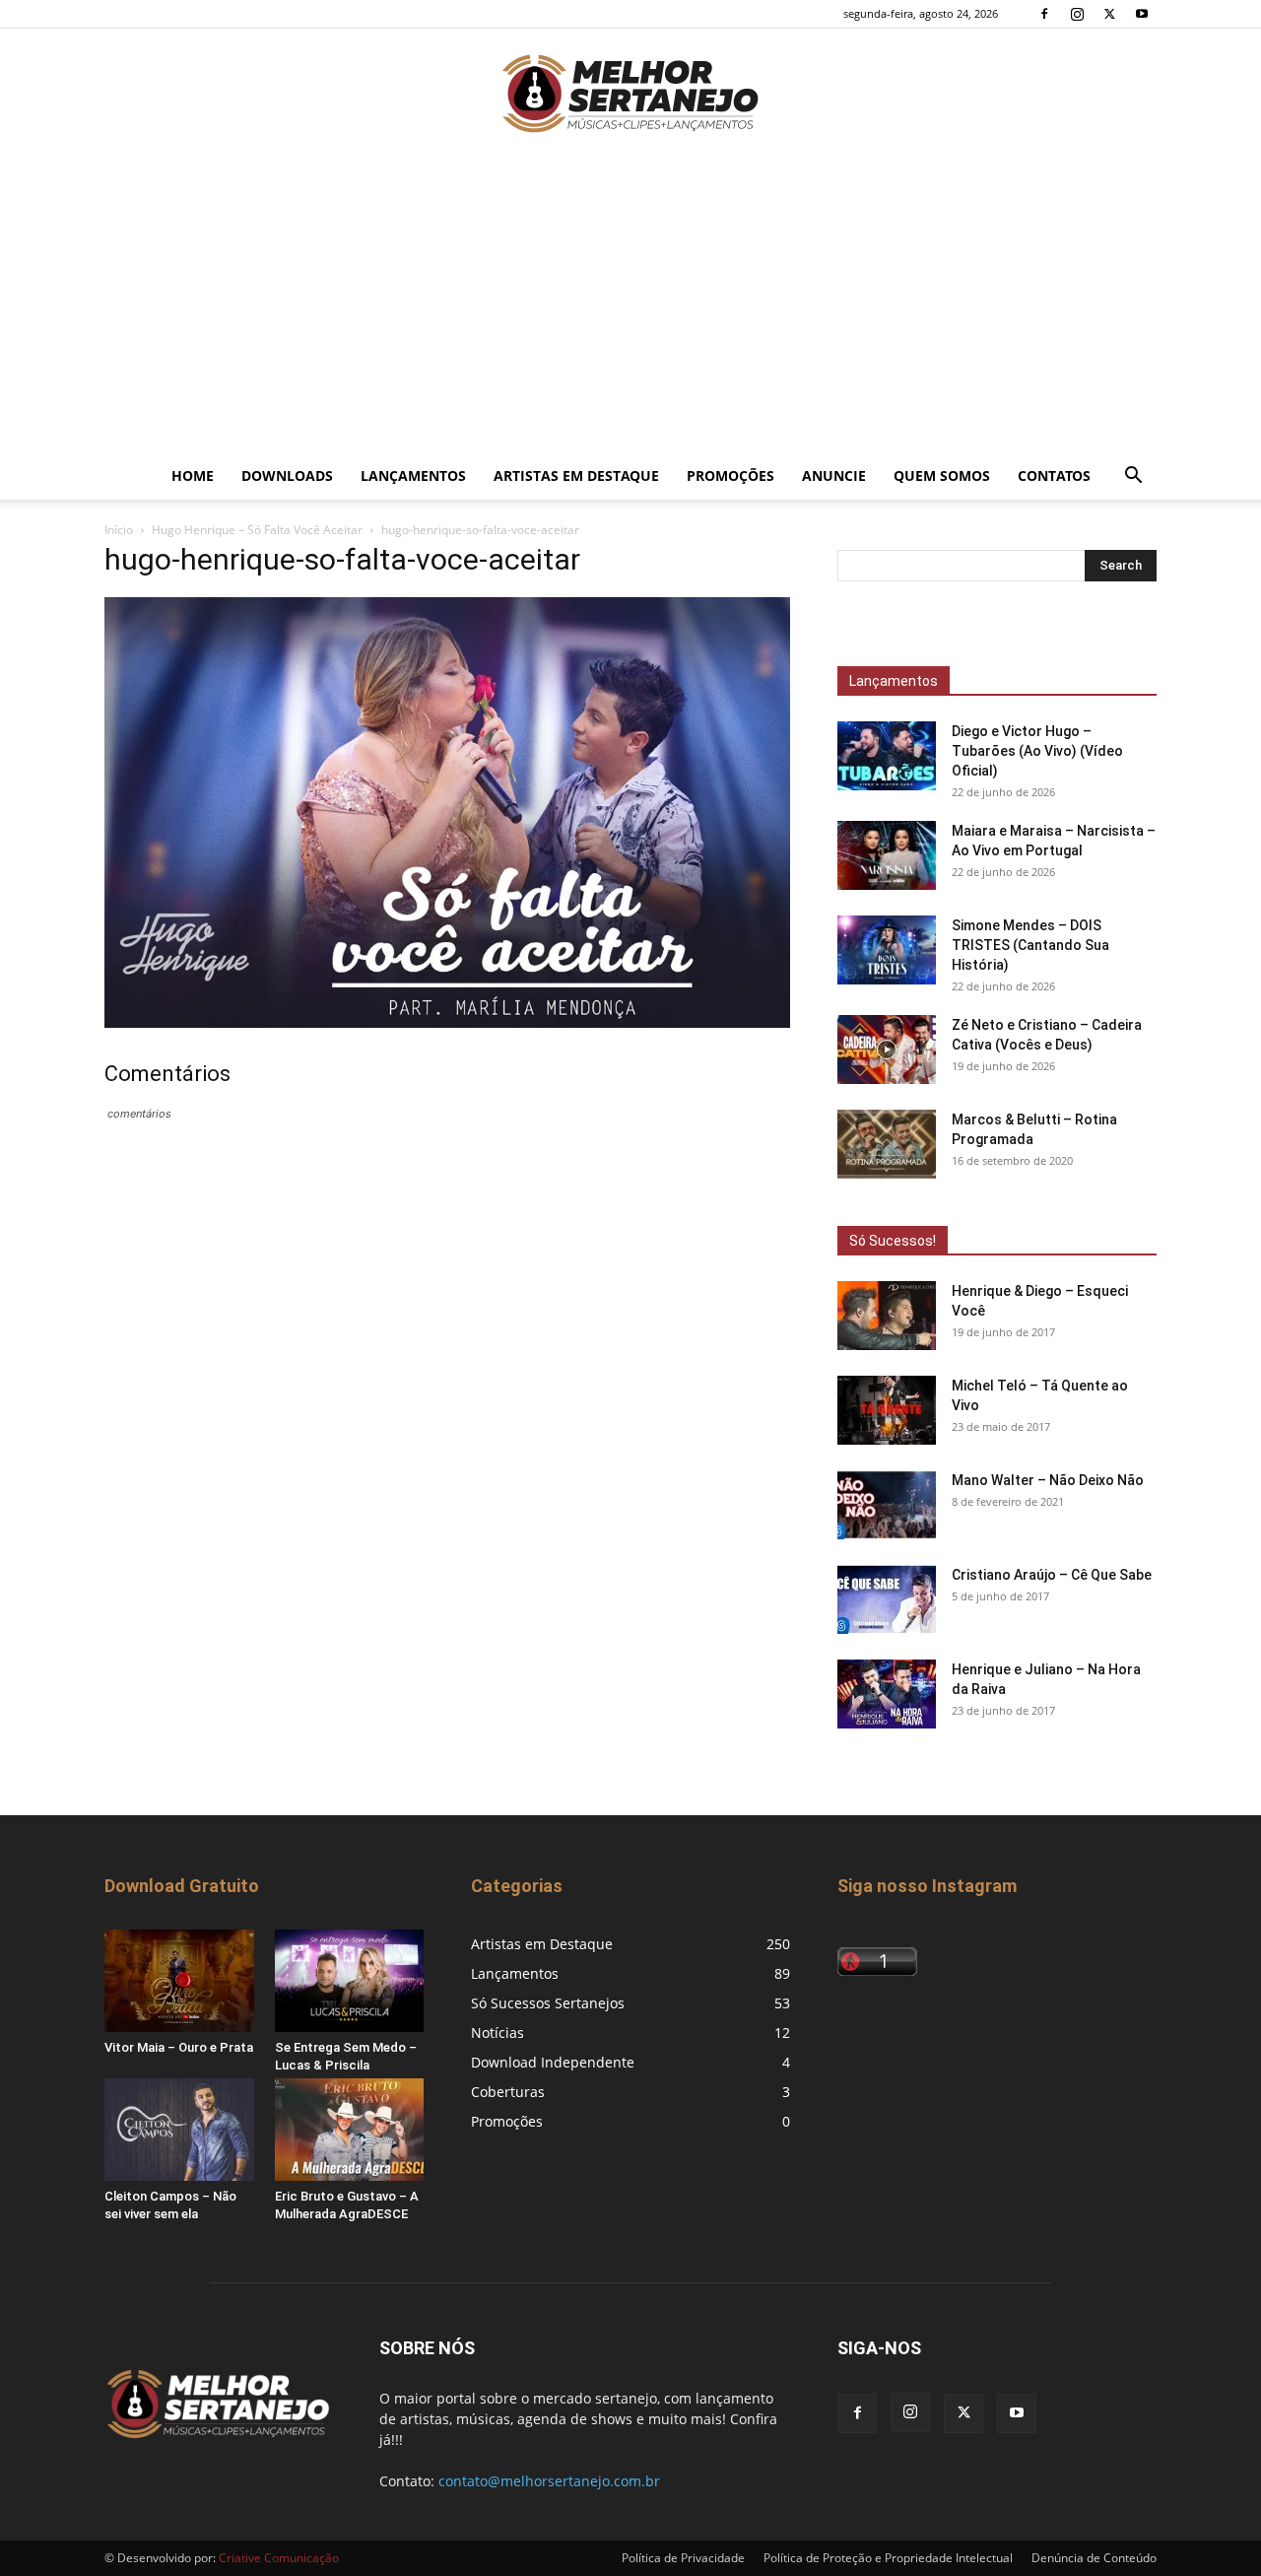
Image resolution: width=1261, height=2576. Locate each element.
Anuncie (834, 475)
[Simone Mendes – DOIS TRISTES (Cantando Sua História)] (887, 950)
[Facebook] (1044, 14)
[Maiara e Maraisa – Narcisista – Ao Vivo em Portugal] (887, 855)
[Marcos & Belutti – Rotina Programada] (887, 1144)
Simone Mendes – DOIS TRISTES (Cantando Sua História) (1030, 945)
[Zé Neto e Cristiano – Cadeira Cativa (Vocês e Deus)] (887, 1050)
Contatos (1054, 475)
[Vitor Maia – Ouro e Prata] (179, 1981)
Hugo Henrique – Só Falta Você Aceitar (257, 530)
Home (193, 475)
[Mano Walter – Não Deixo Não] (887, 1505)
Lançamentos (413, 475)
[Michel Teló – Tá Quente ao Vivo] (887, 1410)
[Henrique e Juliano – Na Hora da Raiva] (887, 1694)
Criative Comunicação (279, 2558)
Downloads (287, 475)
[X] (1109, 14)
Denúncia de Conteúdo (1094, 2558)
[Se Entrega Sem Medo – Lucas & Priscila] (350, 1981)
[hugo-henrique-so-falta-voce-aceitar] (447, 1022)
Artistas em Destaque (576, 475)
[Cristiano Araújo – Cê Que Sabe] (887, 1599)
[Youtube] (1142, 14)
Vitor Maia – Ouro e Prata (179, 2047)
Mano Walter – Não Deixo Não (1048, 1480)
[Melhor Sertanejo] (630, 94)
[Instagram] (1077, 14)
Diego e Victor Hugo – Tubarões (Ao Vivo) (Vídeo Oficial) (1037, 751)
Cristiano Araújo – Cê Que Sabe (1052, 1575)
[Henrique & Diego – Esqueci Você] (887, 1316)
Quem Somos (942, 475)
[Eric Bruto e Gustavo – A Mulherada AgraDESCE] (350, 2130)
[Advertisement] (630, 305)
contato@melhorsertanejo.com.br (549, 2481)
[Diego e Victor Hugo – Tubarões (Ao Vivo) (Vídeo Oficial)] (887, 756)
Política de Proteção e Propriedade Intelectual (888, 2558)
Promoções (730, 475)
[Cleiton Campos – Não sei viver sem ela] (179, 2130)
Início (119, 530)
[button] (1133, 477)
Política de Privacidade (683, 2558)
